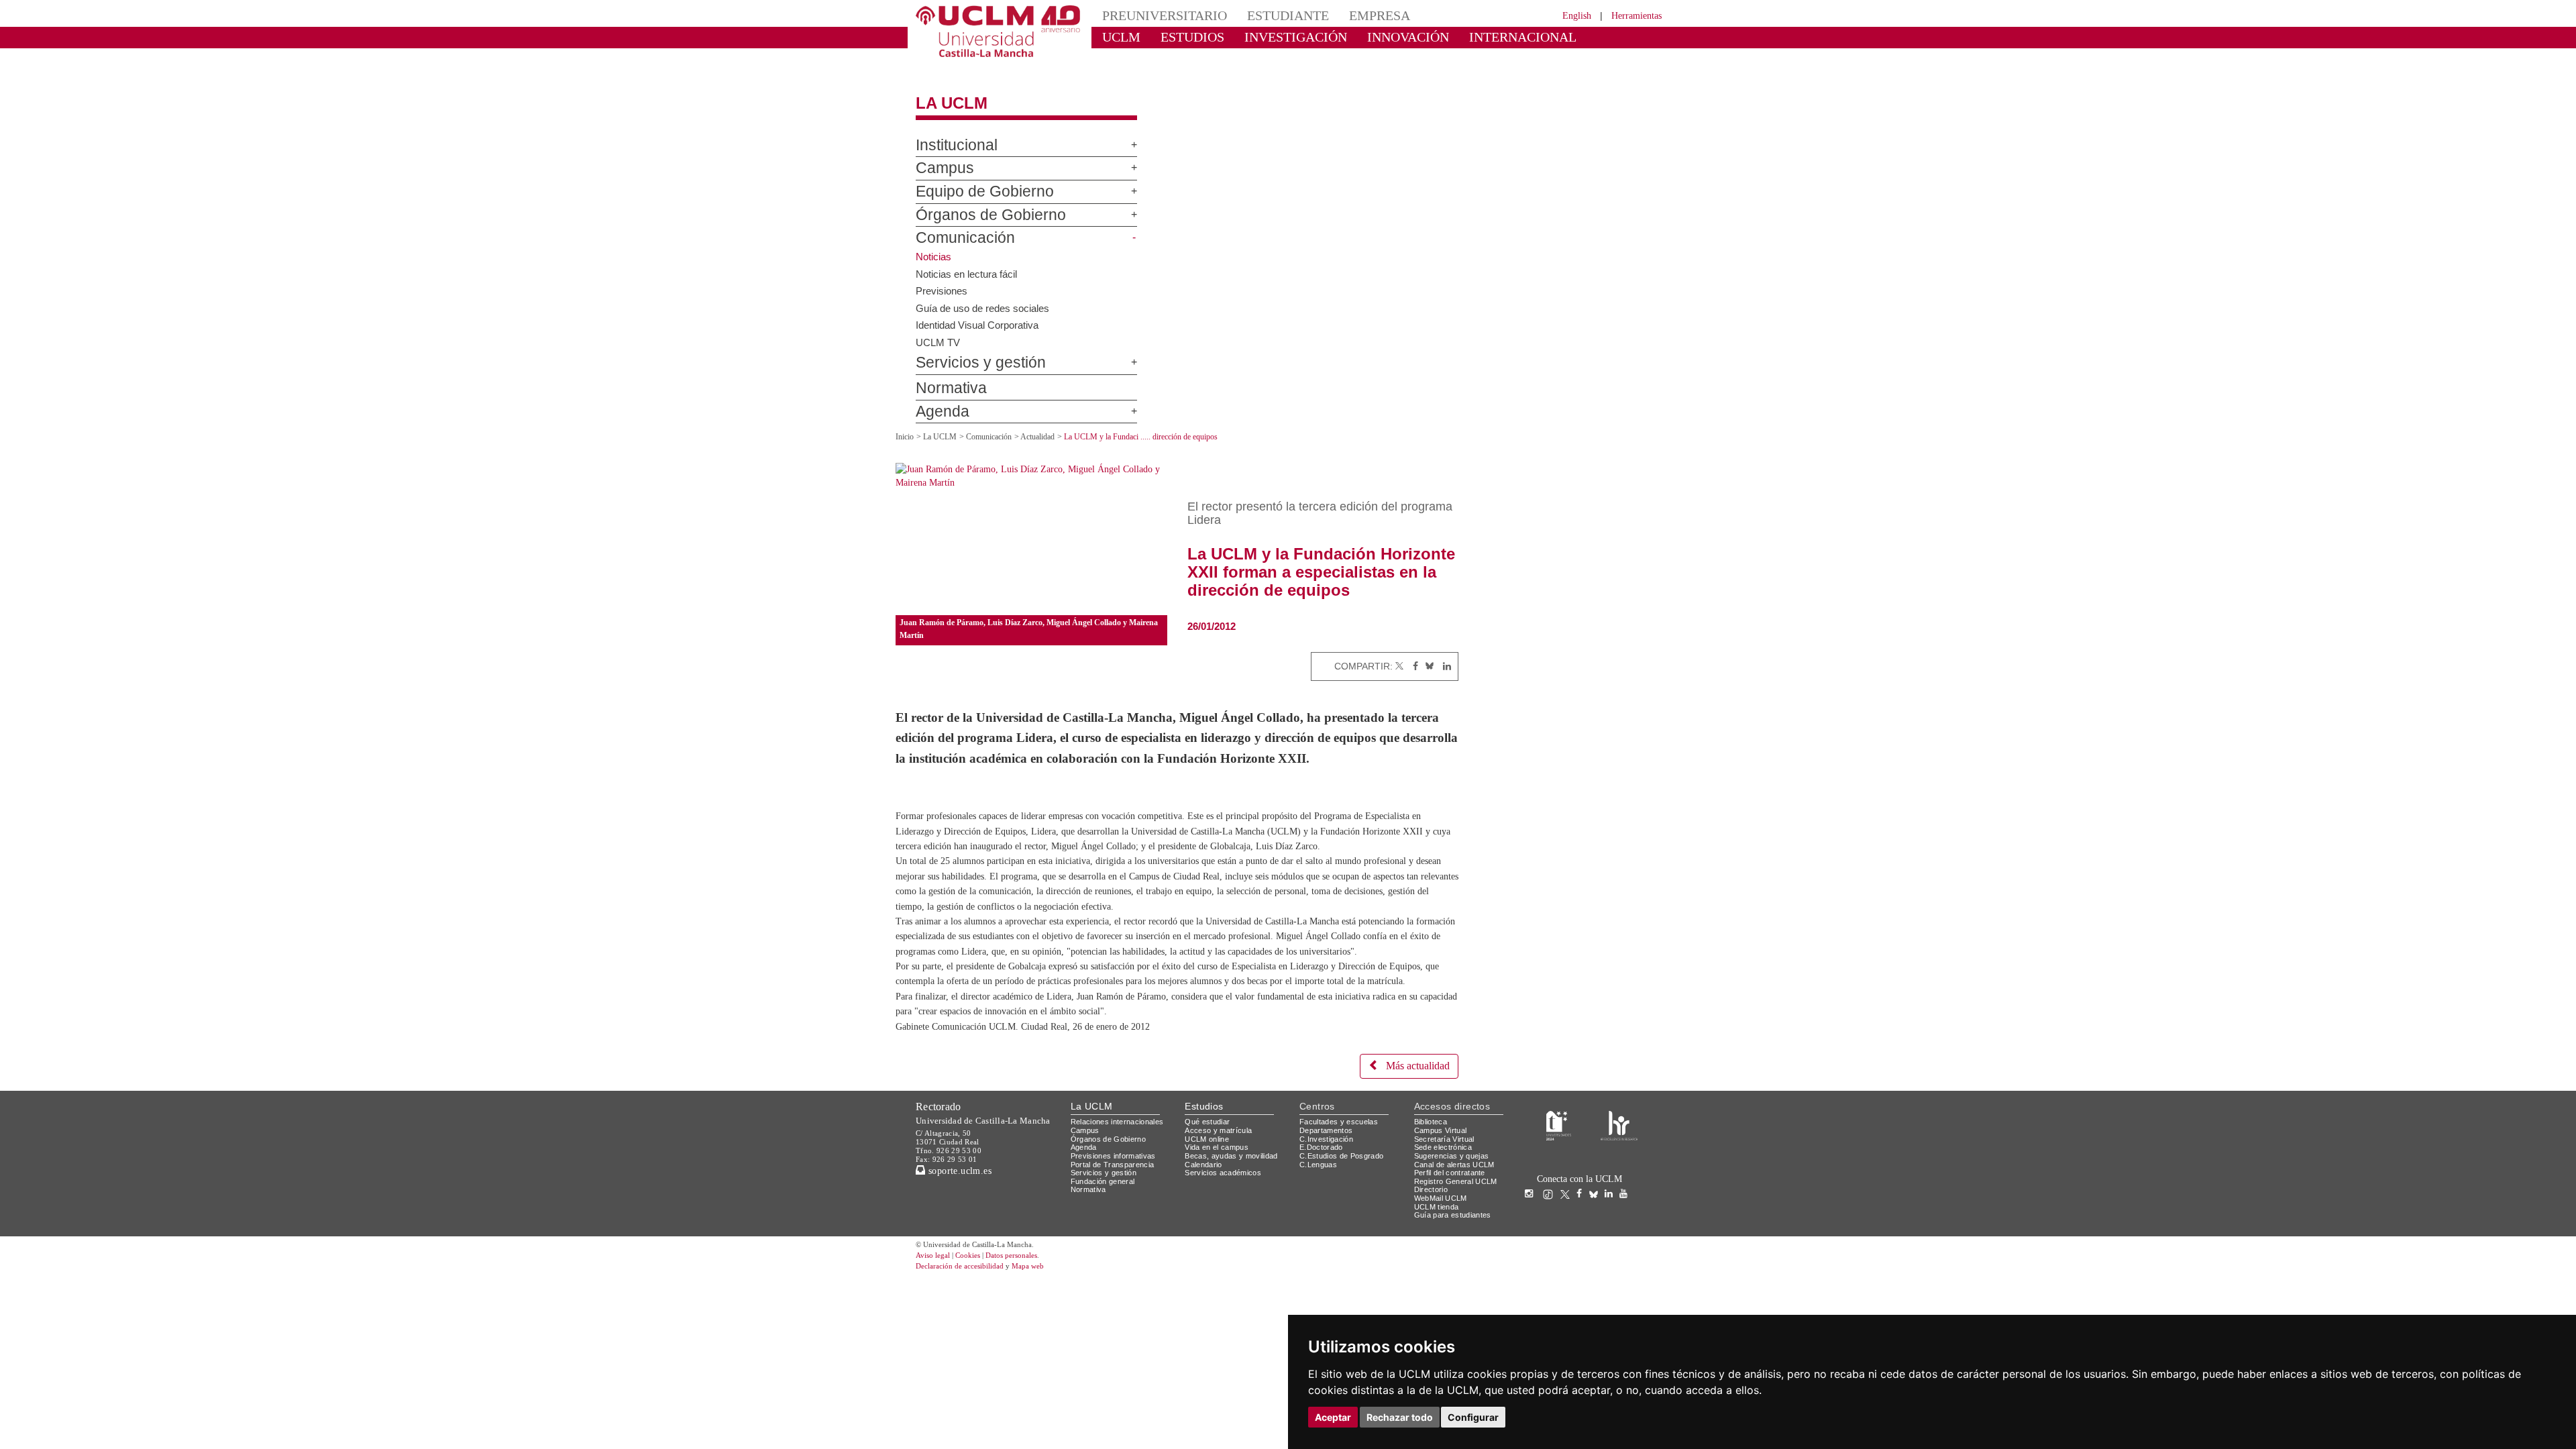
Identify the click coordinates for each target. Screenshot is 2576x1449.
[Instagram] (1532, 1247)
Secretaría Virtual (1447, 1192)
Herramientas (1632, 15)
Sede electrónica (1446, 1200)
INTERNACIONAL (1465, 37)
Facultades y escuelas (1340, 1175)
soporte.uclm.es (963, 1223)
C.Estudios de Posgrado (1343, 1209)
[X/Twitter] (1568, 1247)
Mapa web (1045, 1319)
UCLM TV (937, 330)
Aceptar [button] (1333, 1417)
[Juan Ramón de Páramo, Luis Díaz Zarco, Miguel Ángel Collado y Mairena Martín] (1031, 527)
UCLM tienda (1438, 1259)
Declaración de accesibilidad (967, 1319)
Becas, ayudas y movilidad (1234, 1209)
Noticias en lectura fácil (968, 262)
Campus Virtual (1443, 1183)
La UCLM (945, 92)
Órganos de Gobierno (975, 203)
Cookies (976, 1308)
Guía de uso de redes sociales (985, 296)
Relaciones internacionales (1122, 1175)
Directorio (1434, 1243)
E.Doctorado (1323, 1200)
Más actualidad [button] (1412, 1119)
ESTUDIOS (1181, 37)
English (1565, 15)
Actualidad (1052, 425)
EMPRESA (1346, 15)
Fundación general (1106, 1234)
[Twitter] (1399, 654)
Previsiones (943, 278)
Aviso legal (934, 1308)
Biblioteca (1433, 1175)
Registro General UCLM (1458, 1234)
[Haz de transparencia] (1559, 1178)
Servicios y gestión (970, 352)
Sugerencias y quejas (1454, 1209)
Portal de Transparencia (1117, 1217)
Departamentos (1329, 1183)
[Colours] (1619, 1178)
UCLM (1117, 37)
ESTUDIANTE (1264, 15)
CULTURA (1555, 37)
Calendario (1205, 1217)
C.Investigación (1328, 1192)
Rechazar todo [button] (1400, 1417)
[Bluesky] (1427, 654)
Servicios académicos (1226, 1225)
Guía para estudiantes (1456, 1268)
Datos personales (1030, 1308)
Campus (938, 157)
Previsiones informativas (1118, 1209)
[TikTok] (1551, 1247)
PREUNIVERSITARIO (1156, 15)
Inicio (906, 425)
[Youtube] (1627, 1247)
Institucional (951, 133)
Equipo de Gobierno (971, 180)
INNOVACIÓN (1368, 37)
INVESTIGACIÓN (1272, 37)
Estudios (1204, 1159)
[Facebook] (1412, 654)
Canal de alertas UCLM (1456, 1217)
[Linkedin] (1444, 654)
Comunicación (956, 227)
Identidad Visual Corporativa (981, 313)
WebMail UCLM (1442, 1251)
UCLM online (1209, 1192)
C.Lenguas (1319, 1217)
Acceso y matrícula (1221, 1183)
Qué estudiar (1210, 1175)
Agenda (937, 400)
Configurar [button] (1473, 1417)
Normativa (945, 377)
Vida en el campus (1220, 1200)
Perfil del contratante (1455, 1225)
